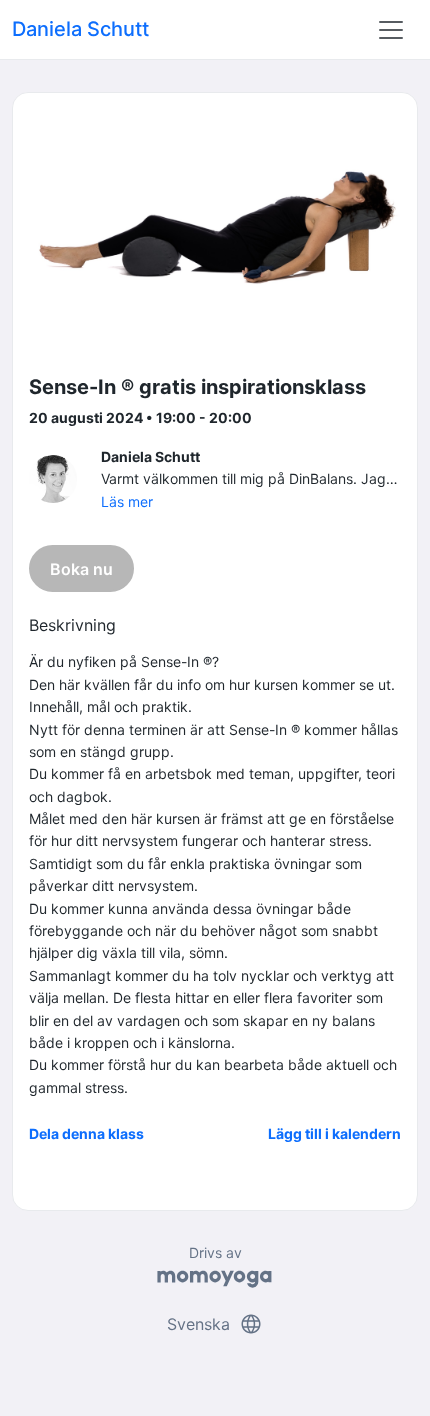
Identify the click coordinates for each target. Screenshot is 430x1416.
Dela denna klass (86, 1133)
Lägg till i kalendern (334, 1133)
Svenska (215, 1324)
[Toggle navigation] (391, 30)
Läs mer (127, 501)
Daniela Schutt (80, 29)
